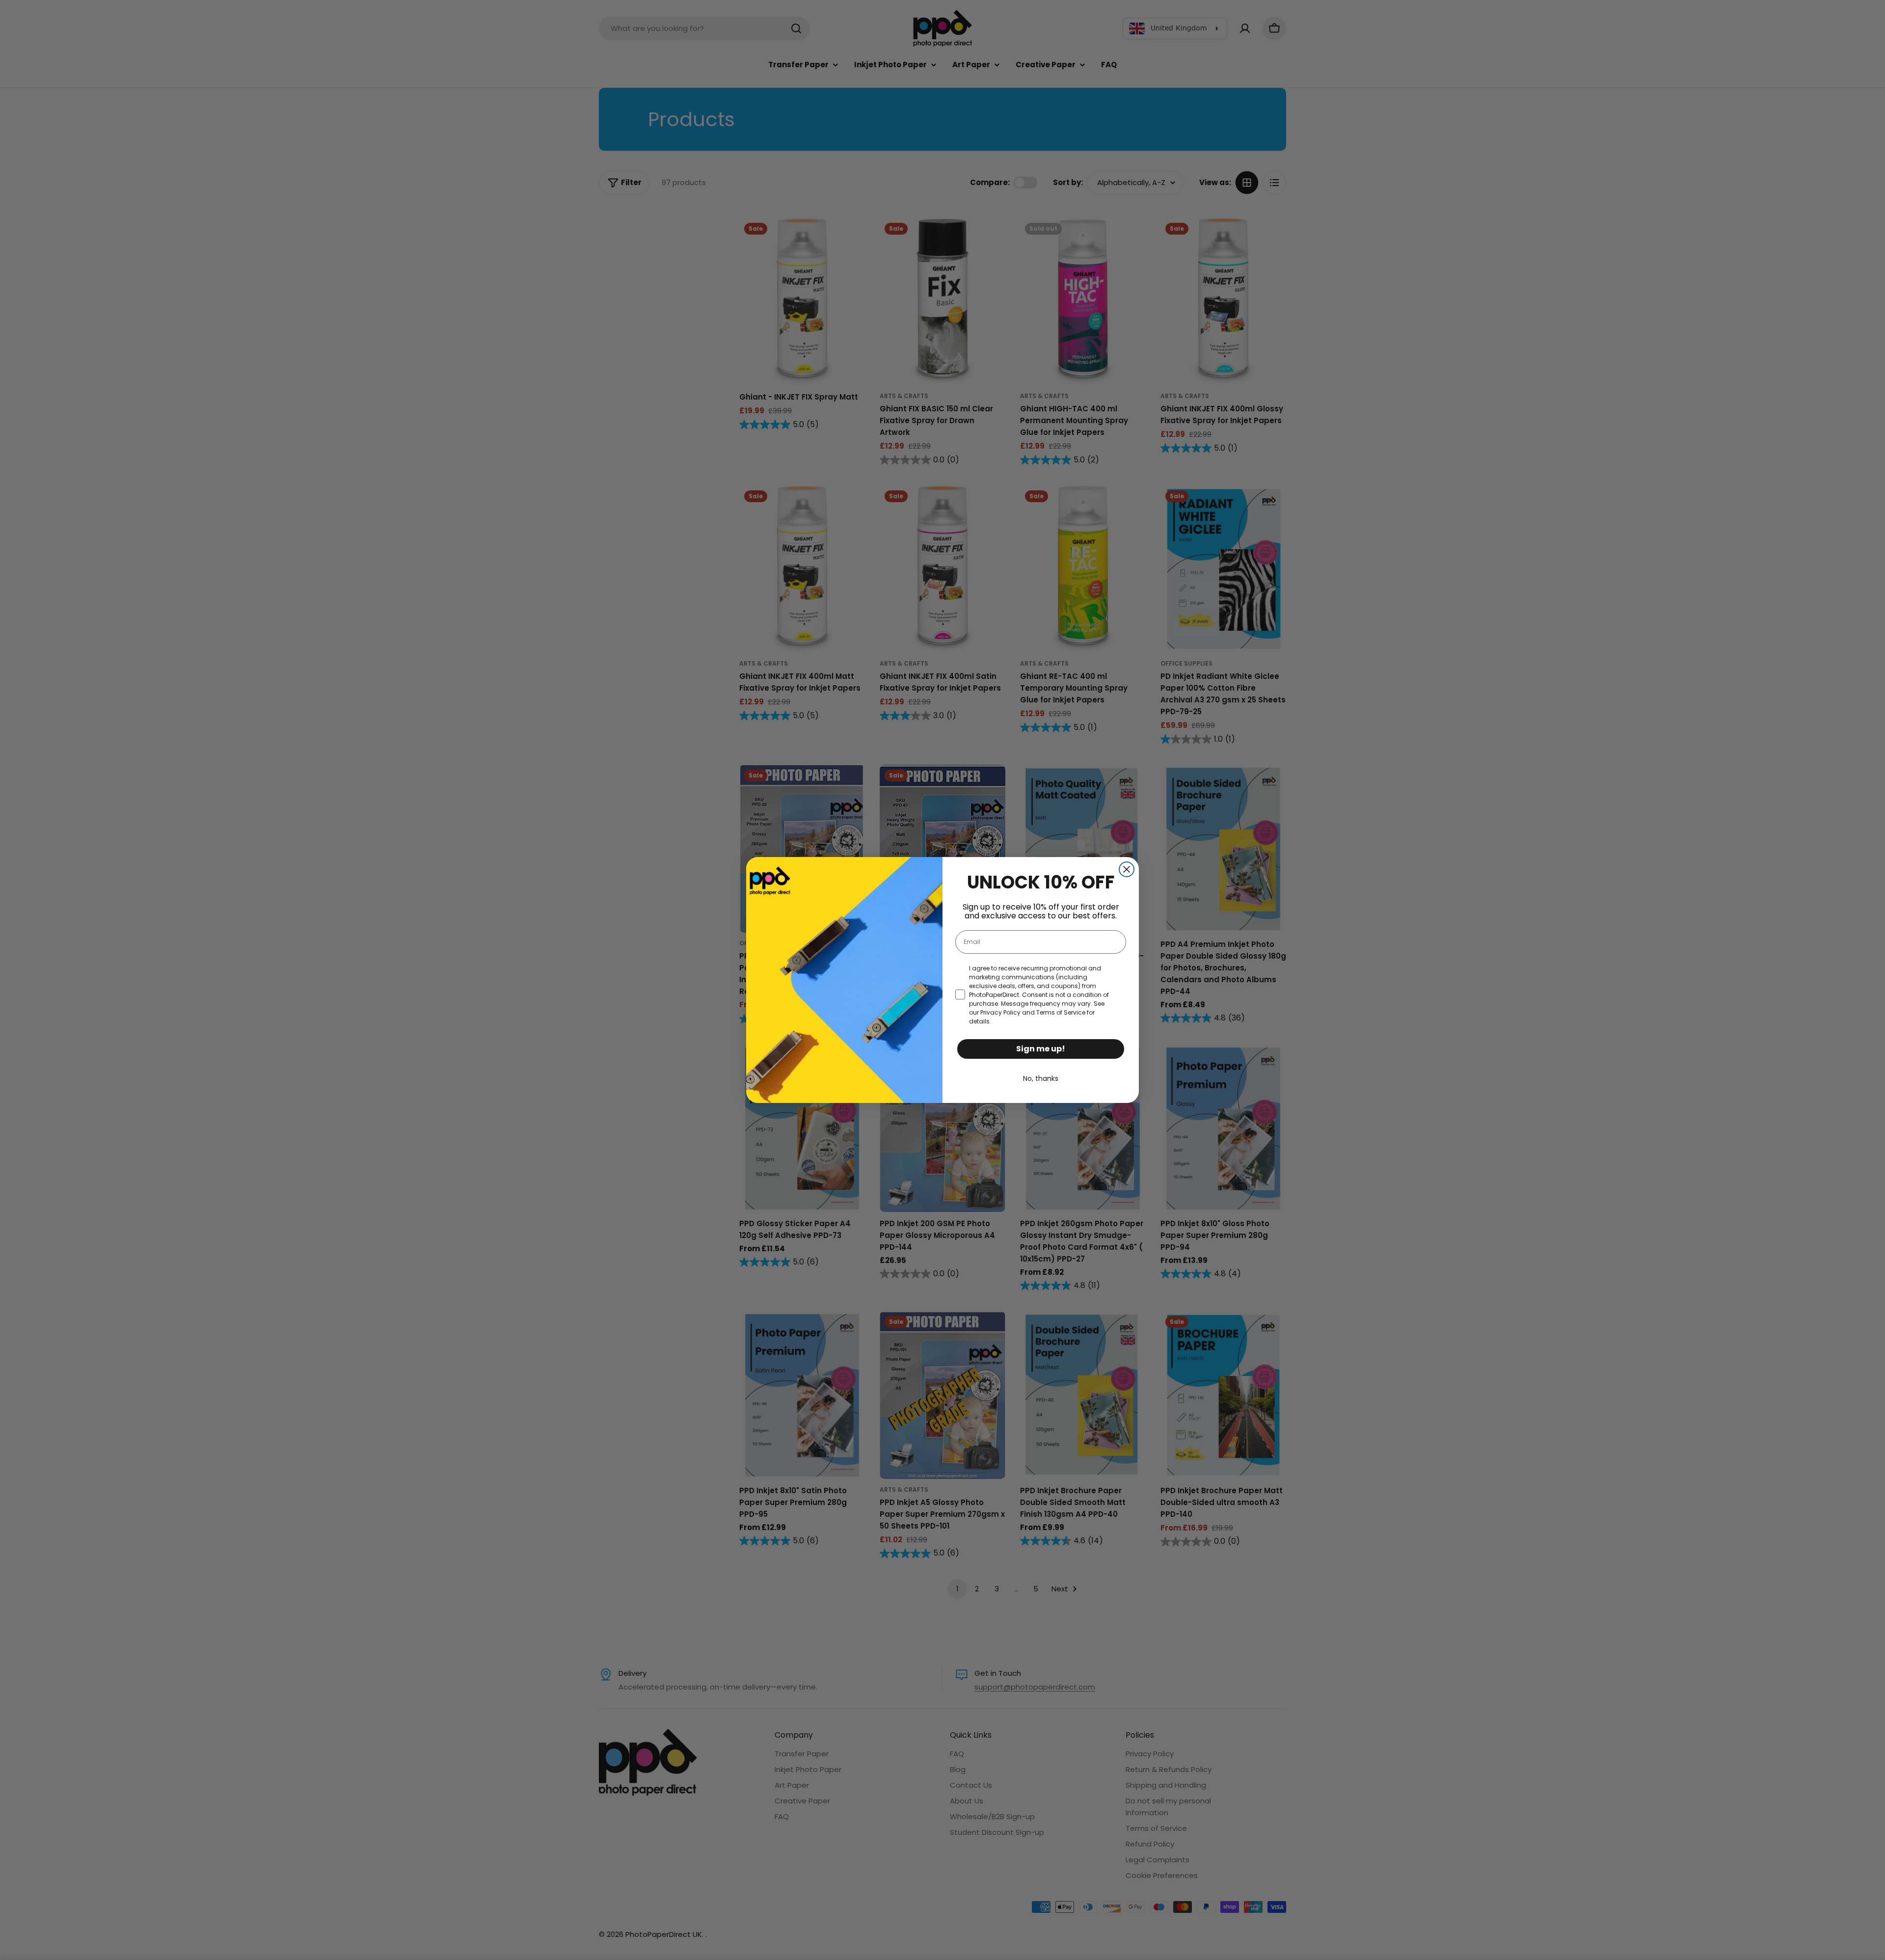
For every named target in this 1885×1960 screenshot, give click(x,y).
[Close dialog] (1127, 869)
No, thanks (1041, 1078)
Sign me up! (1041, 1049)
